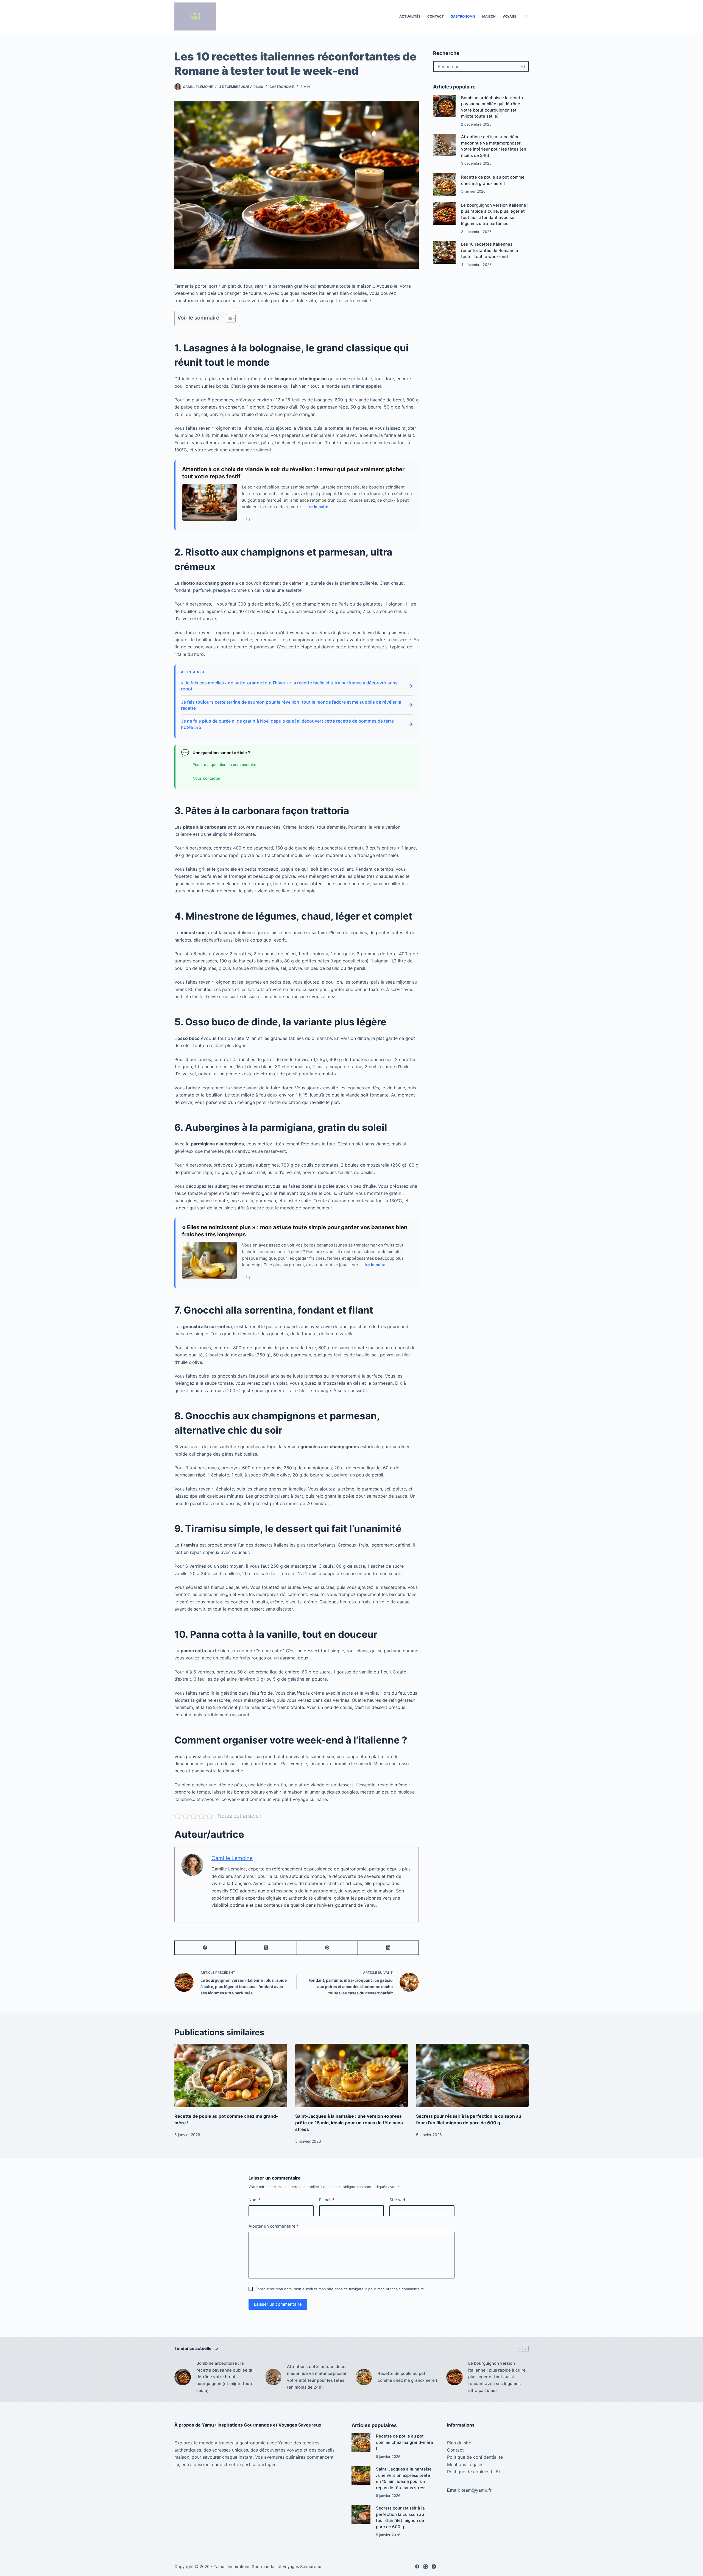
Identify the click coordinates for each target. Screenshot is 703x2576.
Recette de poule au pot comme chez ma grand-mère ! (407, 2377)
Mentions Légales (465, 2464)
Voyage (509, 16)
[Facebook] (205, 1948)
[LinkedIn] (388, 1948)
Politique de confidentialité (475, 2457)
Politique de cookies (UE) (474, 2472)
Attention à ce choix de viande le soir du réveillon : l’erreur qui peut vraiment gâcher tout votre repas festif (293, 473)
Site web (398, 2200)
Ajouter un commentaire (274, 2226)
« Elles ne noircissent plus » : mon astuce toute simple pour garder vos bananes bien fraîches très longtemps (295, 1231)
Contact (436, 16)
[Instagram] (434, 2567)
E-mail (327, 2200)
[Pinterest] (327, 1948)
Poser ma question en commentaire (224, 764)
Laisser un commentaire (278, 2304)
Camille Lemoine (232, 1858)
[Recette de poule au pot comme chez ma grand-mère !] (444, 184)
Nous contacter (206, 778)
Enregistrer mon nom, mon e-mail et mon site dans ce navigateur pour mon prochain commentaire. (340, 2289)
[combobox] (476, 66)
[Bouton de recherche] (523, 66)
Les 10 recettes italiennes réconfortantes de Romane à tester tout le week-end (490, 250)
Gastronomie (463, 16)
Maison (489, 16)
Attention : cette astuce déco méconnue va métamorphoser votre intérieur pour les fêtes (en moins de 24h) (317, 2377)
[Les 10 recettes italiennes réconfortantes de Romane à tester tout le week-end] (444, 252)
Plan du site (459, 2443)
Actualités (410, 16)
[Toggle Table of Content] (228, 318)
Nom (255, 2200)
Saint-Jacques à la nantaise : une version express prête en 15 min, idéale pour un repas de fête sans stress (349, 2123)
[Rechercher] (527, 17)
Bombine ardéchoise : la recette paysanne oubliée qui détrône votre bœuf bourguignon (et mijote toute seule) (225, 2377)
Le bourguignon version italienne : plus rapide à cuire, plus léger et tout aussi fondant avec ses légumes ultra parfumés (497, 2377)
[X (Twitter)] (266, 1948)
